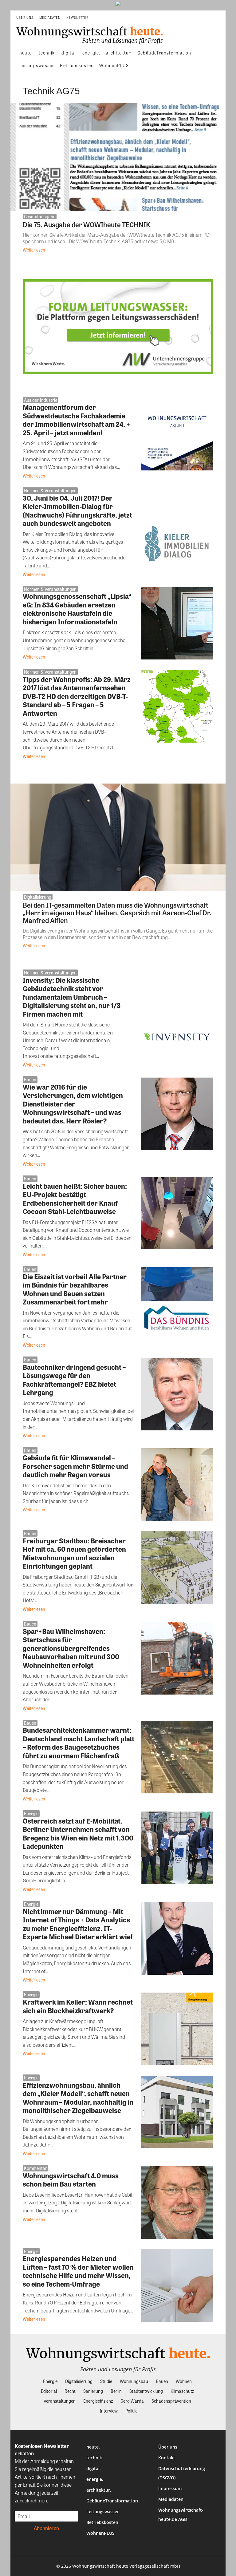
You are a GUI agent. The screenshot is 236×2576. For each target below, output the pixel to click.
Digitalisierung (38, 897)
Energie (31, 1813)
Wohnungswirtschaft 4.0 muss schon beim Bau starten (71, 2180)
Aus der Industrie (41, 400)
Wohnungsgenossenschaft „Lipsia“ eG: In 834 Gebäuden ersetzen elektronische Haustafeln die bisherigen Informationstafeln (77, 609)
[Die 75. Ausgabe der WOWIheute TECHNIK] (118, 157)
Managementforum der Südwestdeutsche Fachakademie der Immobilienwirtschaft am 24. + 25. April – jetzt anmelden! (77, 420)
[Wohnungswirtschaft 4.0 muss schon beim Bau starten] (177, 2203)
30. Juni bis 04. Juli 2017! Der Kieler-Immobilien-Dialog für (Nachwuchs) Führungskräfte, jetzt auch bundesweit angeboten (77, 511)
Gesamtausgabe (40, 216)
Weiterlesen (34, 250)
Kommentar (35, 2168)
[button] (218, 18)
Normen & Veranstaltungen (50, 490)
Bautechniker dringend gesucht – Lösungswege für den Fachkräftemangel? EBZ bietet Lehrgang (74, 1380)
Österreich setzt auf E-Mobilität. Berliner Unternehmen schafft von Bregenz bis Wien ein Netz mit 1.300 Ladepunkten (78, 1834)
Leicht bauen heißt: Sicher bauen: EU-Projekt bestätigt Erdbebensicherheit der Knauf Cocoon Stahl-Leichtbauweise (75, 1199)
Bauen (30, 1079)
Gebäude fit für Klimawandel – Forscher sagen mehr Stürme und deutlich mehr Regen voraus (75, 1466)
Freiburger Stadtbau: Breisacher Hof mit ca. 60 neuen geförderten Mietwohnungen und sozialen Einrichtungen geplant (74, 1553)
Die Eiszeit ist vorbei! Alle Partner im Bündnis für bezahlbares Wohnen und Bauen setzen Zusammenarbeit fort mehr (75, 1289)
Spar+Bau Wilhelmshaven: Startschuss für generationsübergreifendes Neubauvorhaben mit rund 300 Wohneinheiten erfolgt (71, 1648)
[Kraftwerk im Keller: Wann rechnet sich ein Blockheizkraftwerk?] (177, 2029)
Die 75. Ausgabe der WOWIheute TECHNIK (87, 224)
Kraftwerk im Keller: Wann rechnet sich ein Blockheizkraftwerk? (78, 2006)
